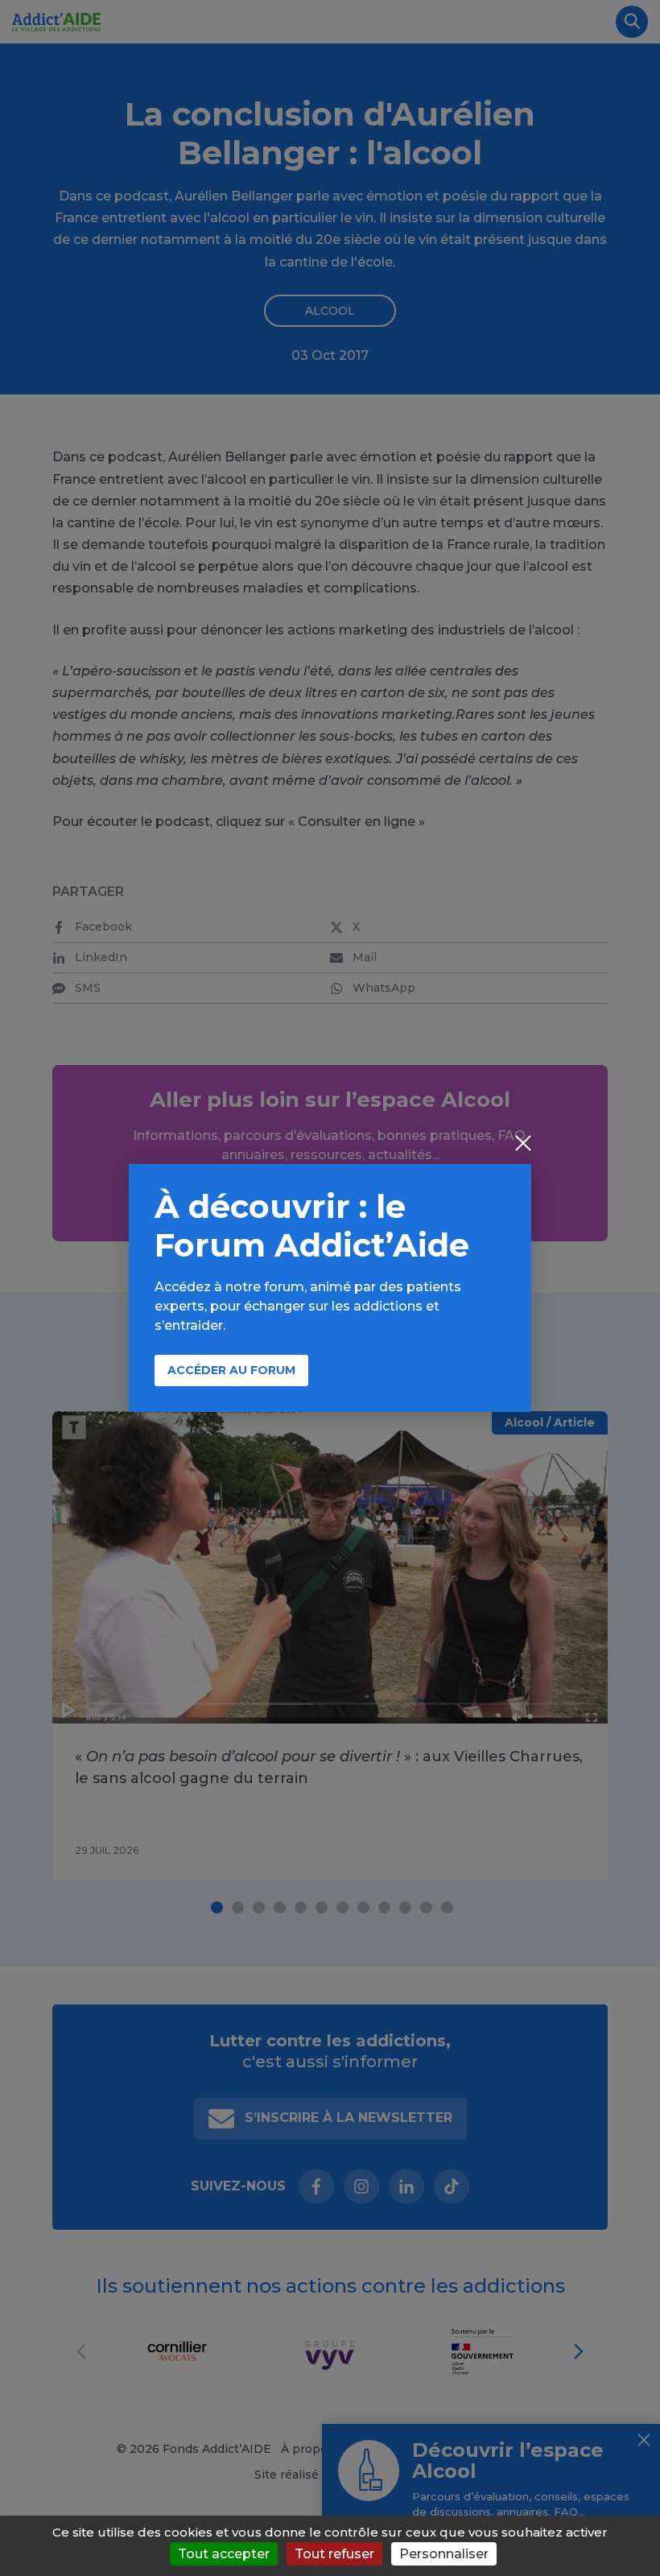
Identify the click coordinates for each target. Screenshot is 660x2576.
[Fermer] (523, 1145)
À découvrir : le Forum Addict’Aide (312, 1226)
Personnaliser (444, 2554)
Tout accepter (224, 2554)
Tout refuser (334, 2554)
